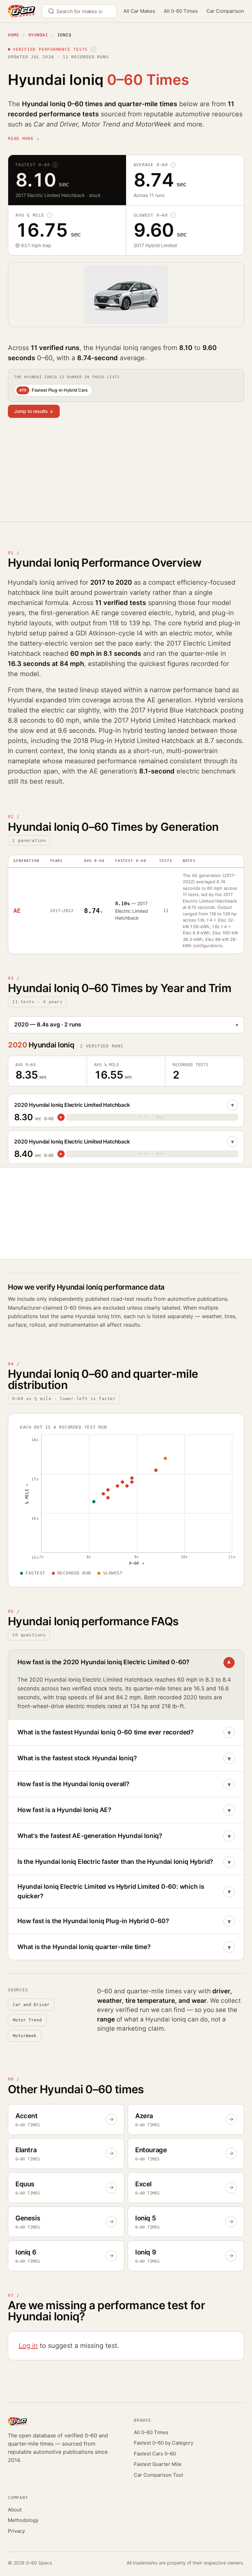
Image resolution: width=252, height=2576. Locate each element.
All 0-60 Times (181, 11)
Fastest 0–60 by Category (164, 2443)
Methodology (23, 2520)
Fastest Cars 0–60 (155, 2454)
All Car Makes (139, 11)
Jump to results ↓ (34, 411)
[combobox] (79, 11)
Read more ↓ (24, 138)
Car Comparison (225, 11)
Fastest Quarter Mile (158, 2464)
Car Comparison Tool (158, 2475)
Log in (28, 2346)
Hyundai (38, 35)
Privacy (16, 2531)
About (15, 2510)
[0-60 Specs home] (21, 11)
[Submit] (54, 11)
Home (13, 35)
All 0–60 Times (151, 2432)
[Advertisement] (126, 474)
